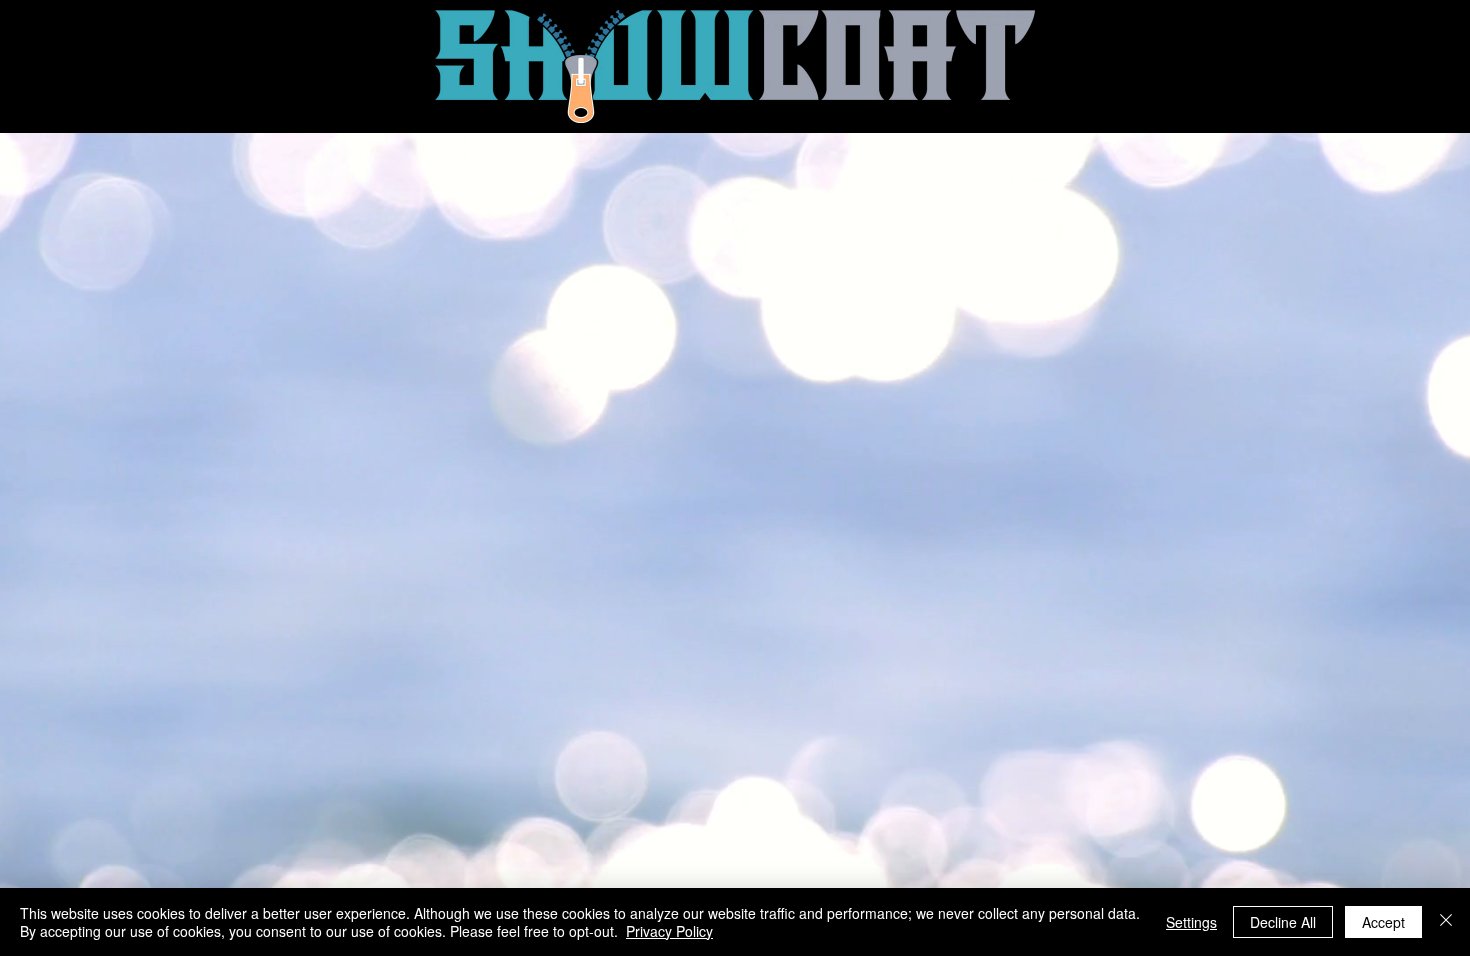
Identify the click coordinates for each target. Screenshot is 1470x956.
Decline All (1283, 922)
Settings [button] (1191, 922)
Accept (1383, 922)
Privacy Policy (669, 931)
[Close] (1446, 922)
